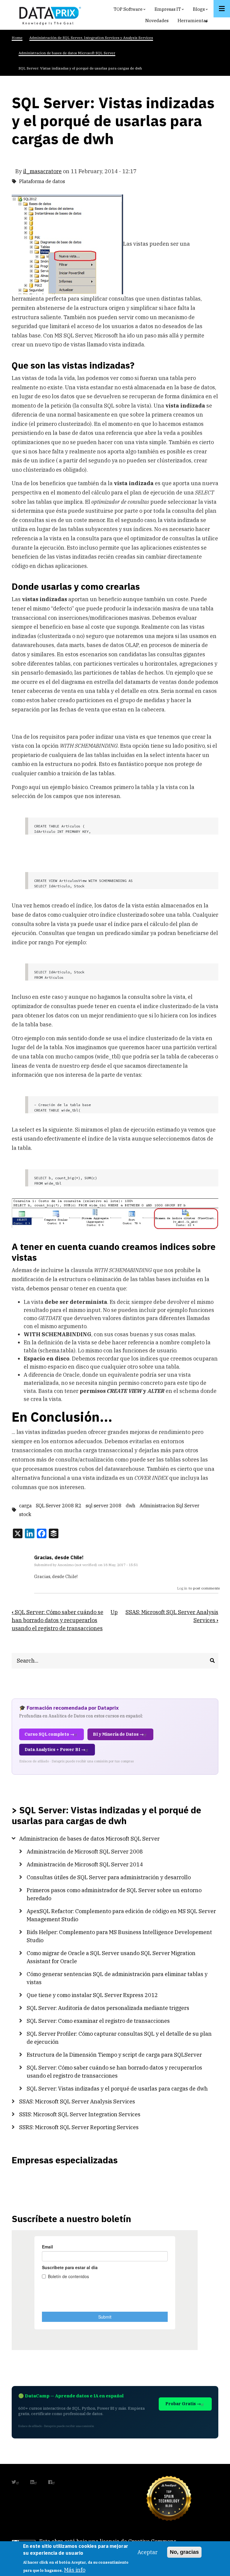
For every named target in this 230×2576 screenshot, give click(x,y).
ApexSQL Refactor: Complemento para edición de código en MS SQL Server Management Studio (121, 1915)
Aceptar (147, 2552)
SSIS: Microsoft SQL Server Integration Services (80, 2114)
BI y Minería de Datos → (118, 1734)
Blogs (201, 11)
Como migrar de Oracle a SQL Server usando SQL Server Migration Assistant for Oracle (111, 1957)
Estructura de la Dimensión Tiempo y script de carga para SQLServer (114, 2055)
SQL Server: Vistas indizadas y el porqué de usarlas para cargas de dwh (117, 2089)
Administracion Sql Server (170, 1506)
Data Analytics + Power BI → (55, 1749)
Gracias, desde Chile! (59, 1557)
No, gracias (184, 2552)
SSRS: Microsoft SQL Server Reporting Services (79, 2127)
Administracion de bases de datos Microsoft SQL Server (89, 1839)
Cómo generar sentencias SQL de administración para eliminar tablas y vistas (117, 1978)
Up (114, 1612)
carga (25, 1506)
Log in (182, 1588)
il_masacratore (42, 171)
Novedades (157, 21)
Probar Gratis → (183, 2404)
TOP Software (130, 11)
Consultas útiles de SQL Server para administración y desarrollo (109, 1877)
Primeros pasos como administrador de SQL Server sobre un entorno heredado (114, 1894)
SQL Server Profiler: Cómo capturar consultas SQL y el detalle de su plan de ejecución (119, 2038)
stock (25, 1514)
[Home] (49, 15)
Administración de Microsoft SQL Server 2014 (85, 1864)
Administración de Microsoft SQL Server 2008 (85, 1852)
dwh (131, 1506)
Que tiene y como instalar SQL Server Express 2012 (92, 1995)
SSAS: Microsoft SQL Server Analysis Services (77, 2101)
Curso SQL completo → (49, 1734)
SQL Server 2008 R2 (59, 1506)
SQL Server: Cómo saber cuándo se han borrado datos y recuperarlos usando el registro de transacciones (57, 1620)
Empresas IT (170, 11)
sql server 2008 (104, 1506)
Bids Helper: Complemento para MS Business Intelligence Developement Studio (119, 1936)
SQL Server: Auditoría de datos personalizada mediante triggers (108, 2008)
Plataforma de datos (42, 181)
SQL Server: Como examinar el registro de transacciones (98, 2021)
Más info (75, 2570)
